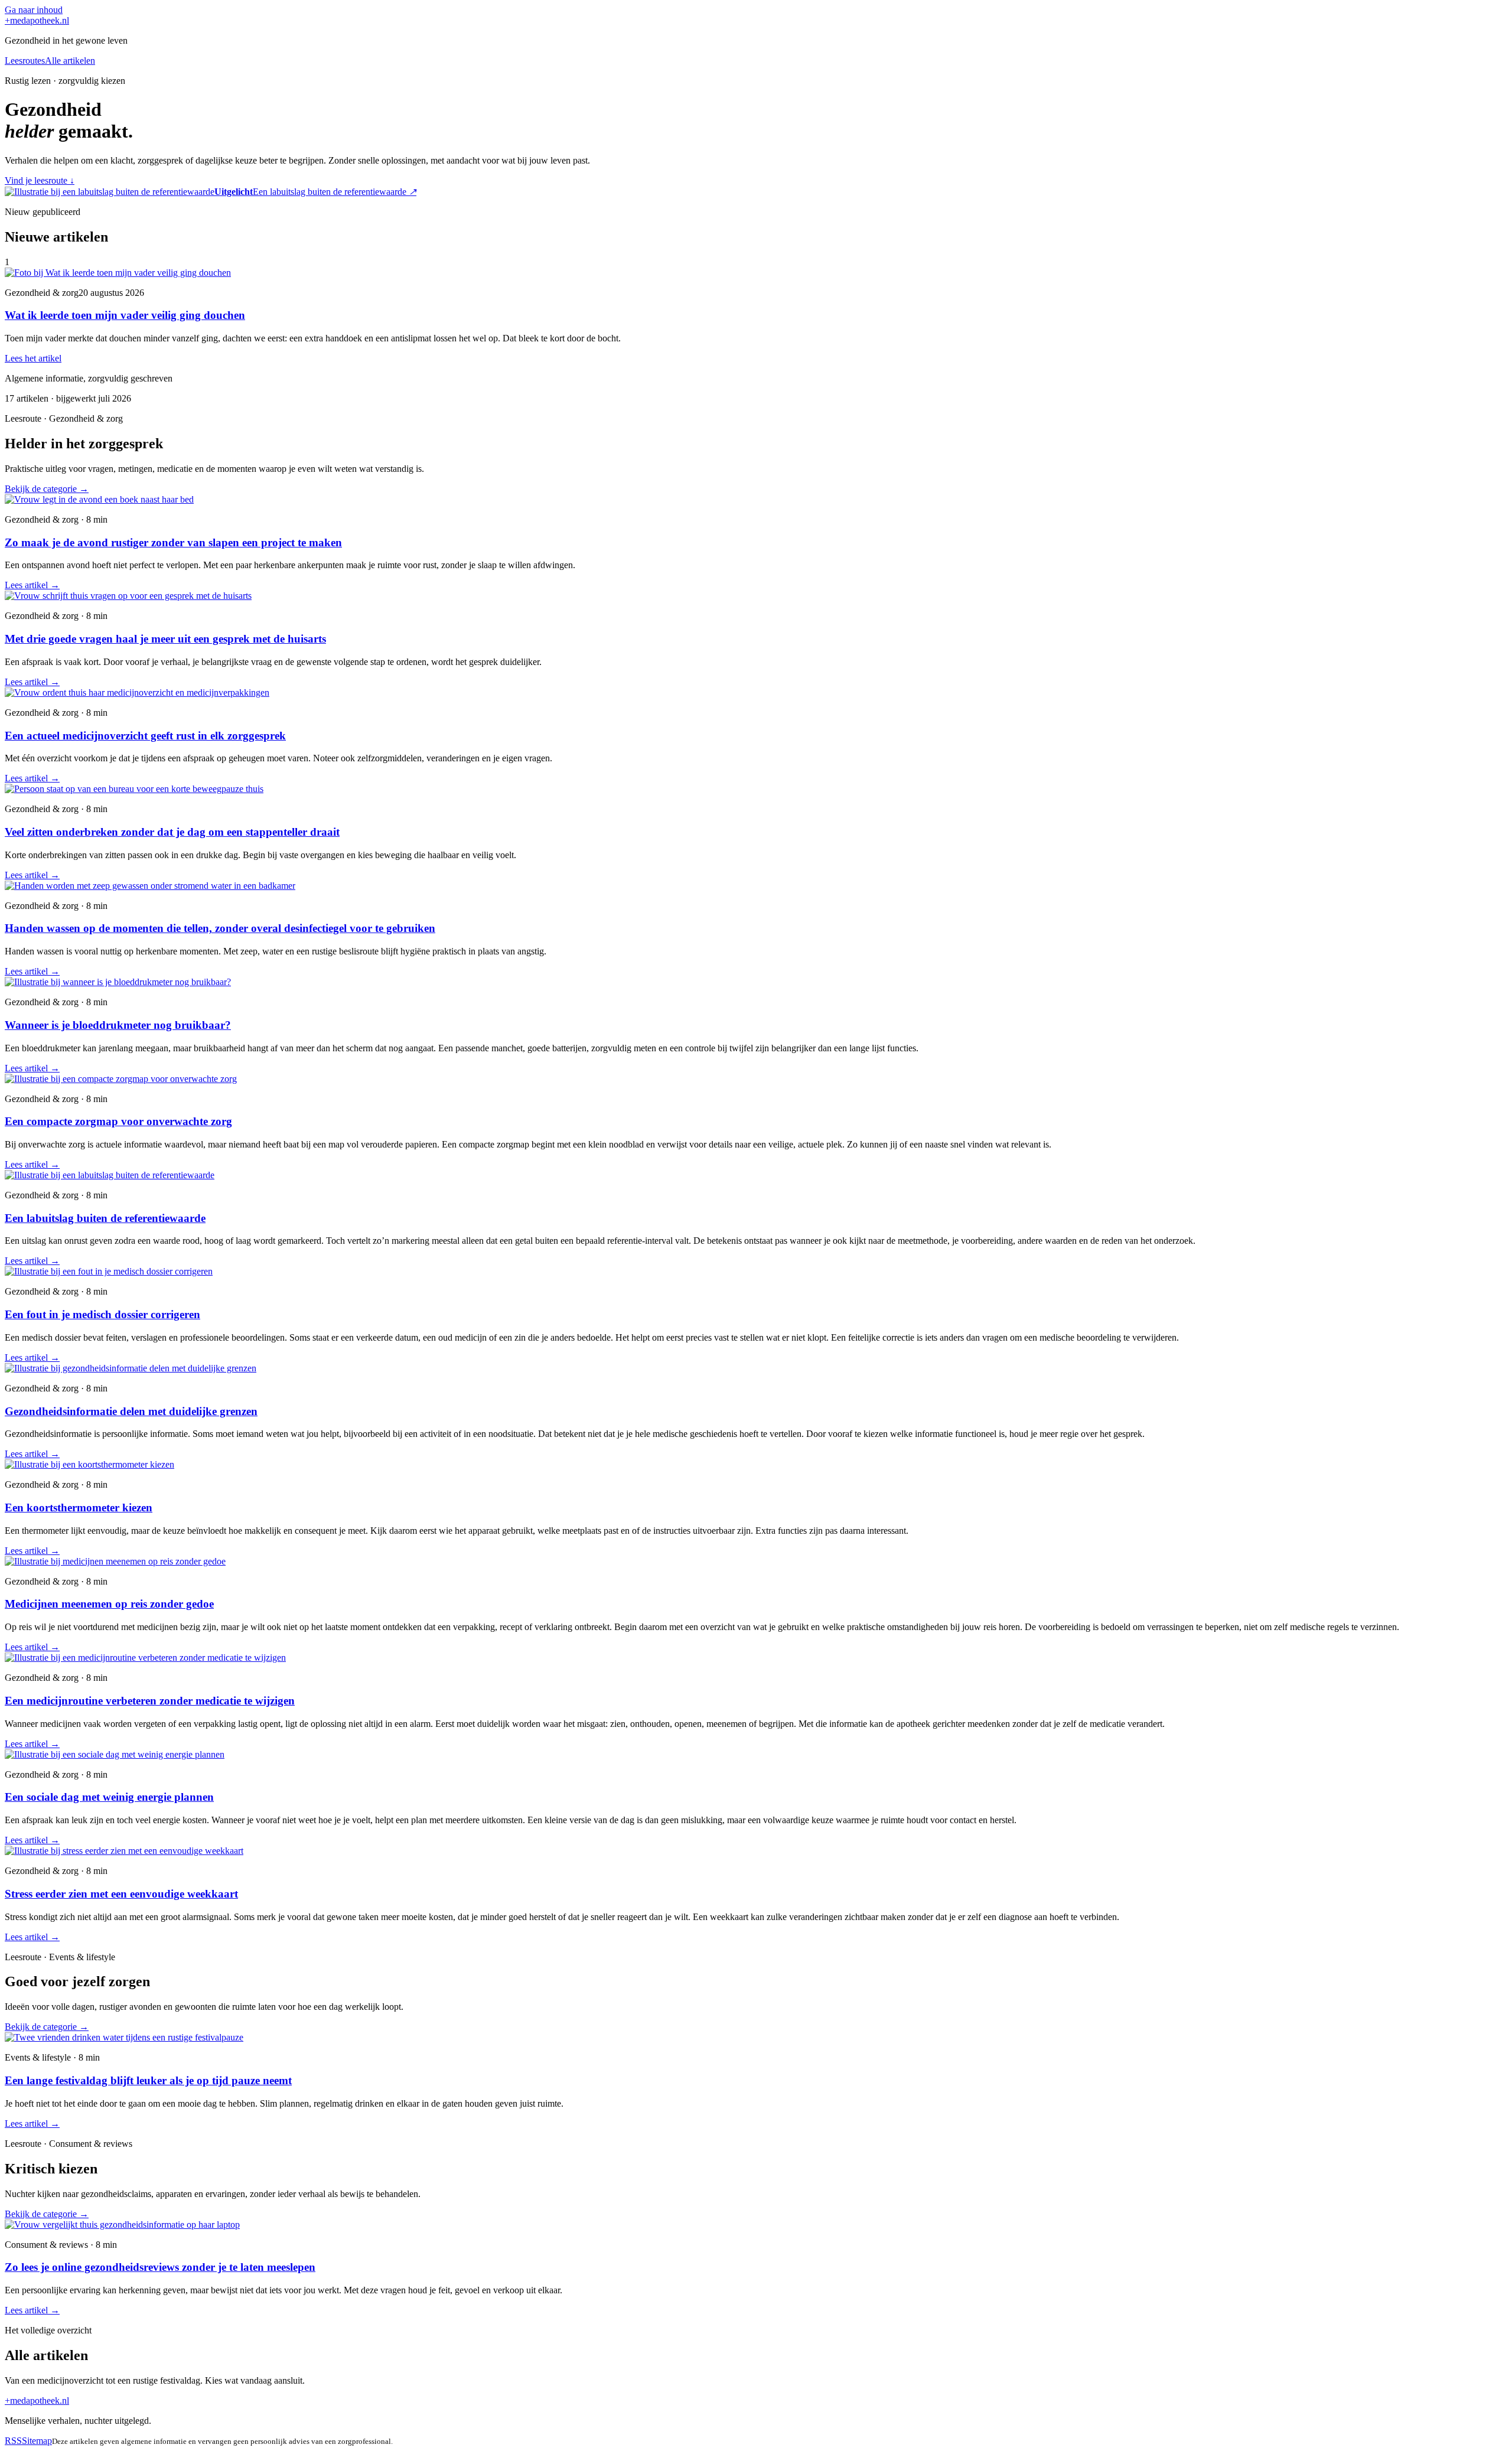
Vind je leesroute (40, 180)
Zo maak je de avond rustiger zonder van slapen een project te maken (173, 542)
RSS (13, 2441)
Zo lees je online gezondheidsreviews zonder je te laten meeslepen (160, 2267)
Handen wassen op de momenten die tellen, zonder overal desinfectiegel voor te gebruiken (220, 928)
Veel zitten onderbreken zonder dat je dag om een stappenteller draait (172, 832)
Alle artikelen (70, 61)
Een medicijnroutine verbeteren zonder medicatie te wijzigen (150, 1701)
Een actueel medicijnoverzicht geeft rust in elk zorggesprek (145, 736)
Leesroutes (25, 61)
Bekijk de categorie (47, 489)
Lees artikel (32, 585)
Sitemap (37, 2441)
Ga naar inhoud (34, 10)
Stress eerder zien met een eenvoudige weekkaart (121, 1894)
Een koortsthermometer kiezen (79, 1508)
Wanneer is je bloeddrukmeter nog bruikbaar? (118, 1025)
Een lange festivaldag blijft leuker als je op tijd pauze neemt (148, 2080)
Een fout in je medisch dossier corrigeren (102, 1314)
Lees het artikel (33, 358)
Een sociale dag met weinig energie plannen (109, 1797)
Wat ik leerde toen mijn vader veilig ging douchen (125, 315)
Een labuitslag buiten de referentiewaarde (105, 1218)
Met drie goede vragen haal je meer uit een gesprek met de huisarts (165, 639)
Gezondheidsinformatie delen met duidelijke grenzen (131, 1411)
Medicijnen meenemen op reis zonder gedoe (109, 1604)
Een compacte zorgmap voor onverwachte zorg (118, 1121)
